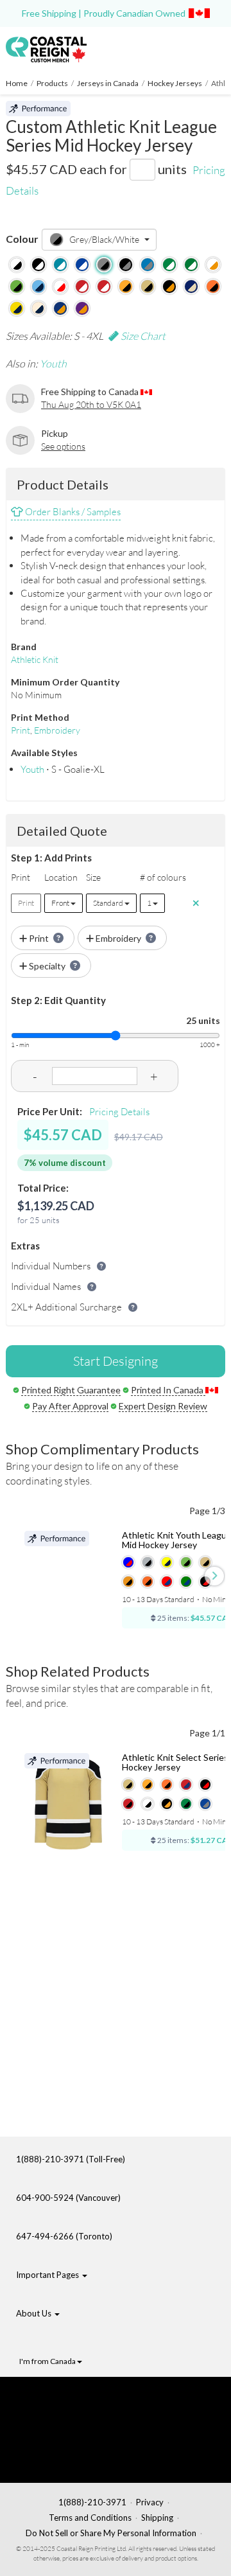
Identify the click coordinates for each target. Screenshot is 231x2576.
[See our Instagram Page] (88, 2459)
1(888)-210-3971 (92, 2502)
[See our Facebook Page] (87, 2399)
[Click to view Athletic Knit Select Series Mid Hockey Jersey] (68, 1801)
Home (17, 83)
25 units (203, 1020)
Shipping (157, 2518)
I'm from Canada (48, 2361)
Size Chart (142, 336)
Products (52, 83)
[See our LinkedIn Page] (84, 2439)
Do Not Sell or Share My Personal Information (111, 2533)
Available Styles (44, 753)
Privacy (150, 2502)
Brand (24, 647)
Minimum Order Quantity (65, 682)
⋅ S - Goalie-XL (63, 769)
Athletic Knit (35, 659)
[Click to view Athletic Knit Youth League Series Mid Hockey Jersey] (68, 1579)
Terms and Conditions (90, 2518)
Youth (53, 364)
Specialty (47, 966)
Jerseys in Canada (108, 83)
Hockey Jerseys (175, 83)
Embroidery (57, 730)
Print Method (40, 717)
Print (21, 730)
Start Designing (116, 1361)
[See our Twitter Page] (81, 2419)
